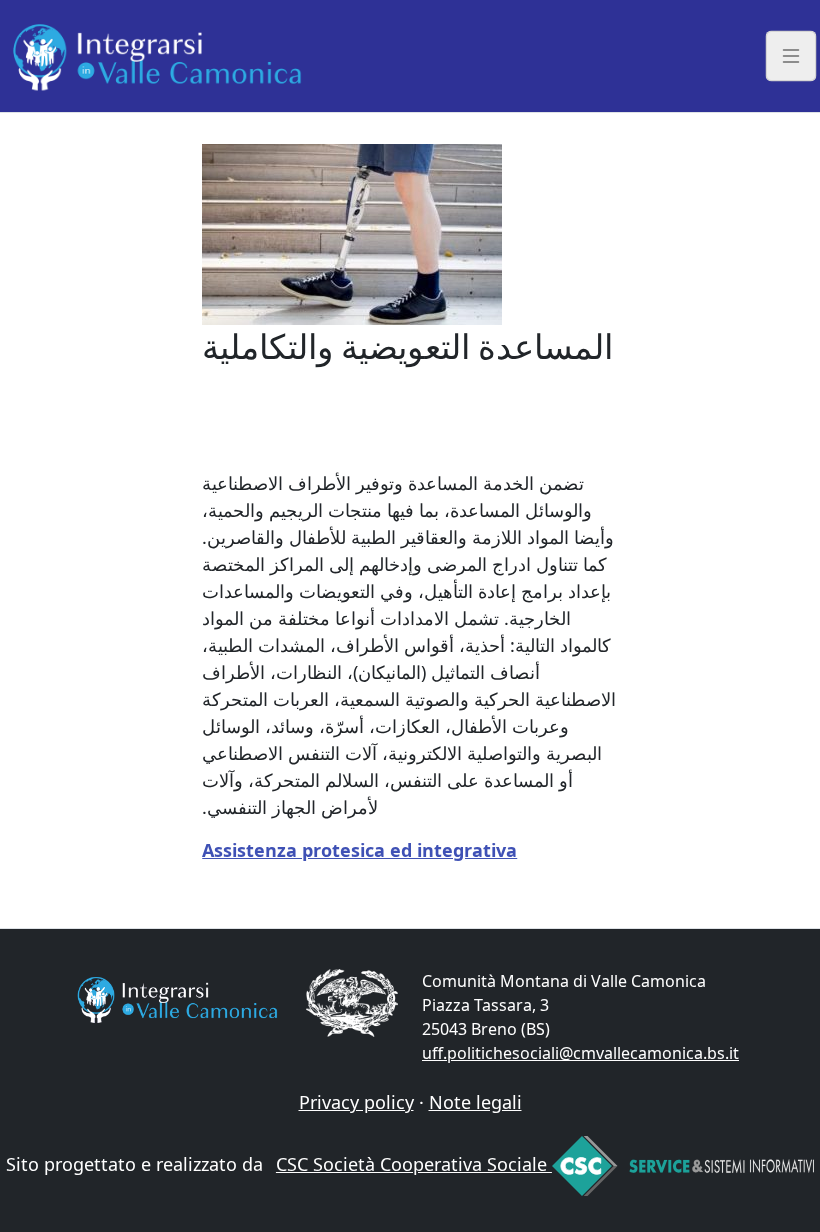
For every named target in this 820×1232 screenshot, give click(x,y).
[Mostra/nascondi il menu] (791, 55)
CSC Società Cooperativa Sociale (414, 1164)
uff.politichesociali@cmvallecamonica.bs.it (580, 1053)
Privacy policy (356, 1102)
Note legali (475, 1102)
